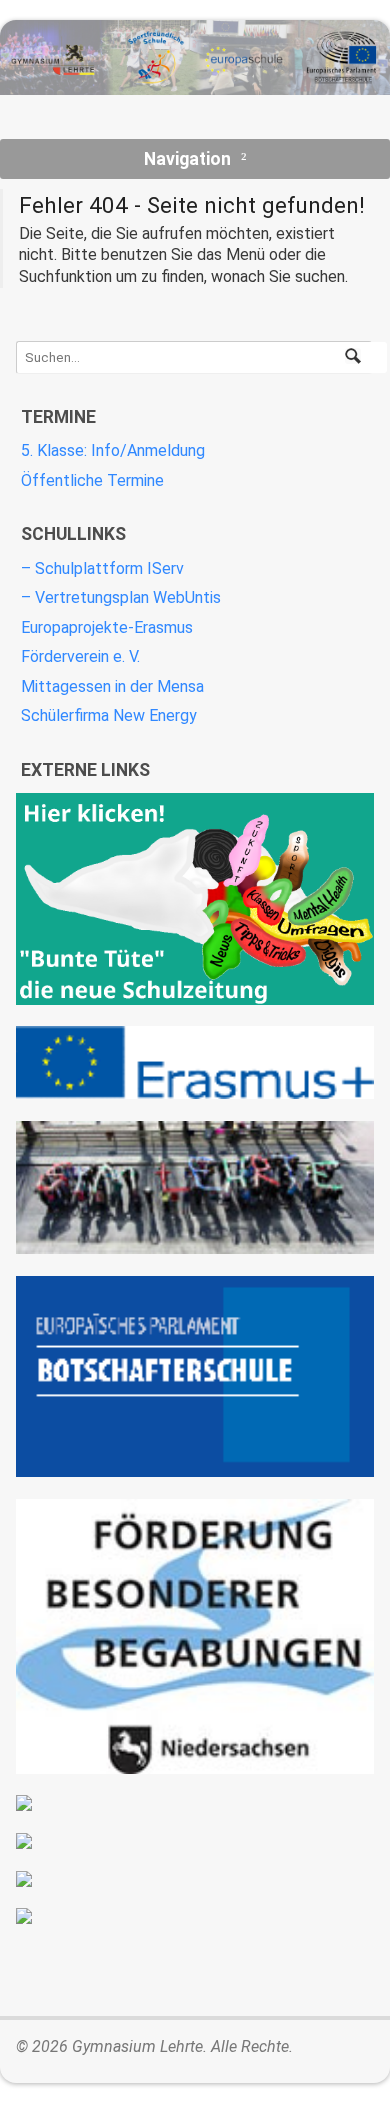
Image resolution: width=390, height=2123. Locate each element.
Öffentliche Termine (92, 480)
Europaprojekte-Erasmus (107, 627)
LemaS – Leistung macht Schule (195, 1916)
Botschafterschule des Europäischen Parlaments (195, 1377)
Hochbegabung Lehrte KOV (195, 1636)
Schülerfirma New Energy (109, 715)
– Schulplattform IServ (102, 568)
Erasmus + (195, 1062)
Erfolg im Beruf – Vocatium (195, 1879)
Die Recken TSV (195, 1803)
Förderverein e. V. (80, 656)
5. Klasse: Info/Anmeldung (113, 450)
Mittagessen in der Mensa (112, 686)
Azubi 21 (195, 1841)
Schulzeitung (195, 898)
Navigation (187, 159)
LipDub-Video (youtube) (195, 1187)
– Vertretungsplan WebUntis (121, 597)
